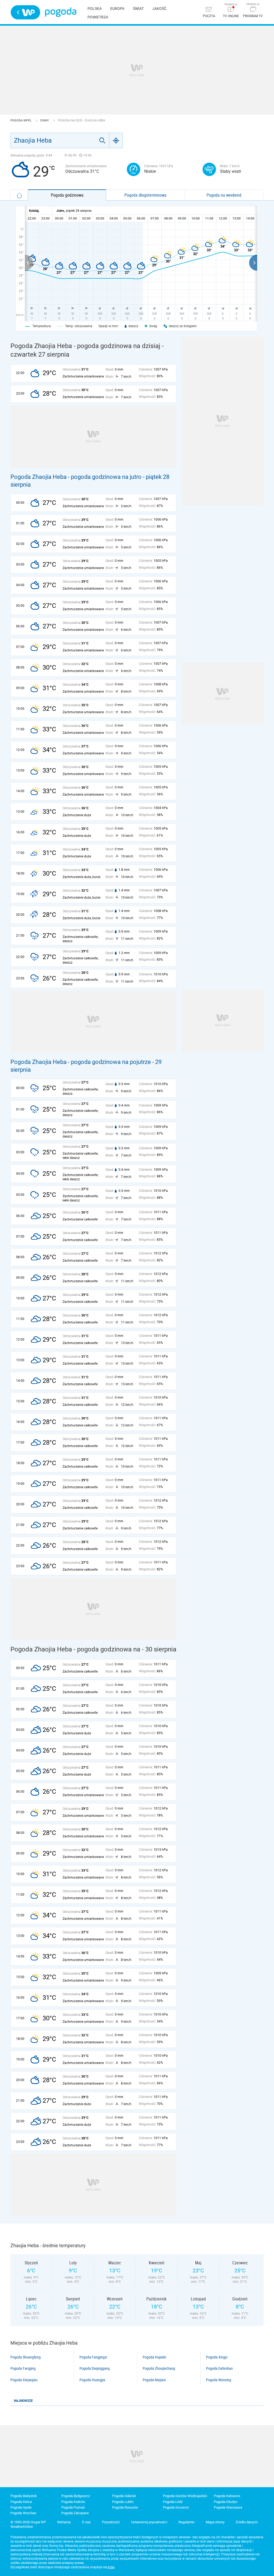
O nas (86, 2522)
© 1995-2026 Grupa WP (28, 2522)
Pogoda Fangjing (23, 2368)
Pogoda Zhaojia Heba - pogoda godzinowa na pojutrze (81, 1062)
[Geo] (116, 140)
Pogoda (61, 12)
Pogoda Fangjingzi (93, 2357)
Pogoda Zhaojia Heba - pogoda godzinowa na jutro (76, 477)
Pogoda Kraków (73, 2502)
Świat (138, 9)
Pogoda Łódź (173, 2502)
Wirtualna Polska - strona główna (25, 12)
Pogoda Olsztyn (226, 2502)
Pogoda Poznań (73, 2507)
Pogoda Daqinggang (95, 2368)
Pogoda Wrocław (23, 2513)
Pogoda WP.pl (21, 121)
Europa (117, 9)
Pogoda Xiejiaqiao (24, 2380)
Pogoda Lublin (123, 2502)
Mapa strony (215, 2522)
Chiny (45, 121)
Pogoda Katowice (227, 2496)
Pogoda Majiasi (154, 2380)
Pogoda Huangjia (92, 2380)
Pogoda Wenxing (219, 2380)
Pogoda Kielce (21, 2502)
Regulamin (187, 2522)
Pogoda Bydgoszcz (76, 2496)
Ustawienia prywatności (149, 2522)
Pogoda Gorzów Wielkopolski (185, 2496)
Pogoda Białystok (24, 2496)
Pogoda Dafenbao (219, 2368)
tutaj (111, 2567)
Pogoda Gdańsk (124, 2496)
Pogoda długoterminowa (145, 195)
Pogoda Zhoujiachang (159, 2368)
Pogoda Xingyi (217, 2357)
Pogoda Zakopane (75, 2513)
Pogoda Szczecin (176, 2507)
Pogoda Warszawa (228, 2507)
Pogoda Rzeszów (125, 2507)
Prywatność (111, 2522)
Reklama (64, 2522)
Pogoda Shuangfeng (26, 2357)
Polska (95, 9)
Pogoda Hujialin (154, 2357)
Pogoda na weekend (224, 195)
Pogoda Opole (21, 2507)
